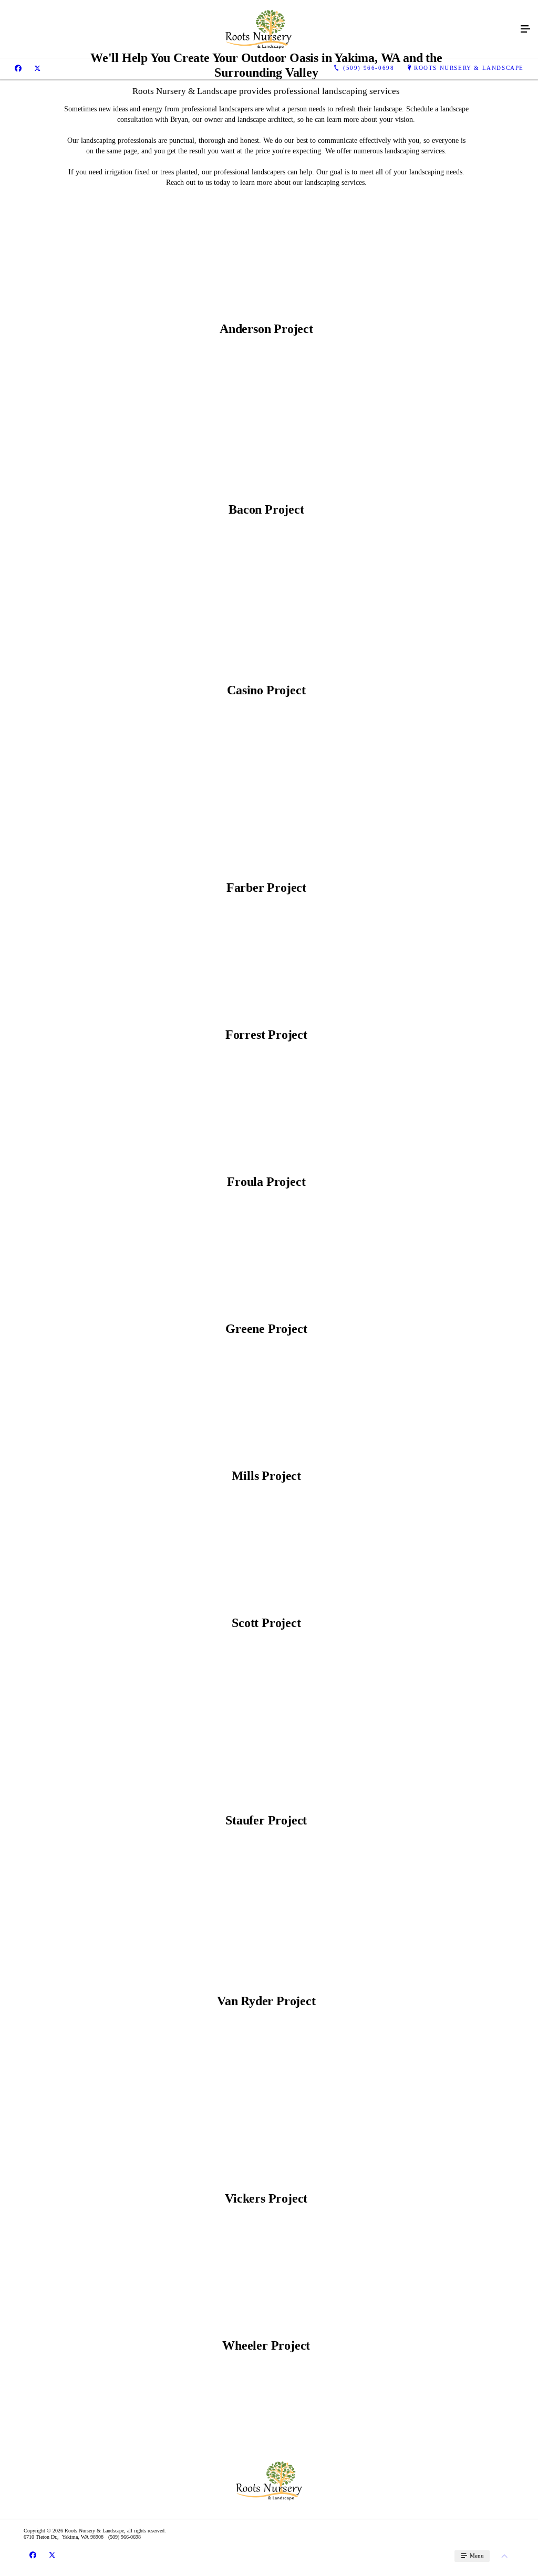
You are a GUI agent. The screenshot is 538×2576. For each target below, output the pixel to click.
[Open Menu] (525, 29)
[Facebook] (18, 68)
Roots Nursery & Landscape (469, 68)
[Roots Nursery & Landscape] (258, 29)
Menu (476, 2556)
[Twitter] (37, 68)
